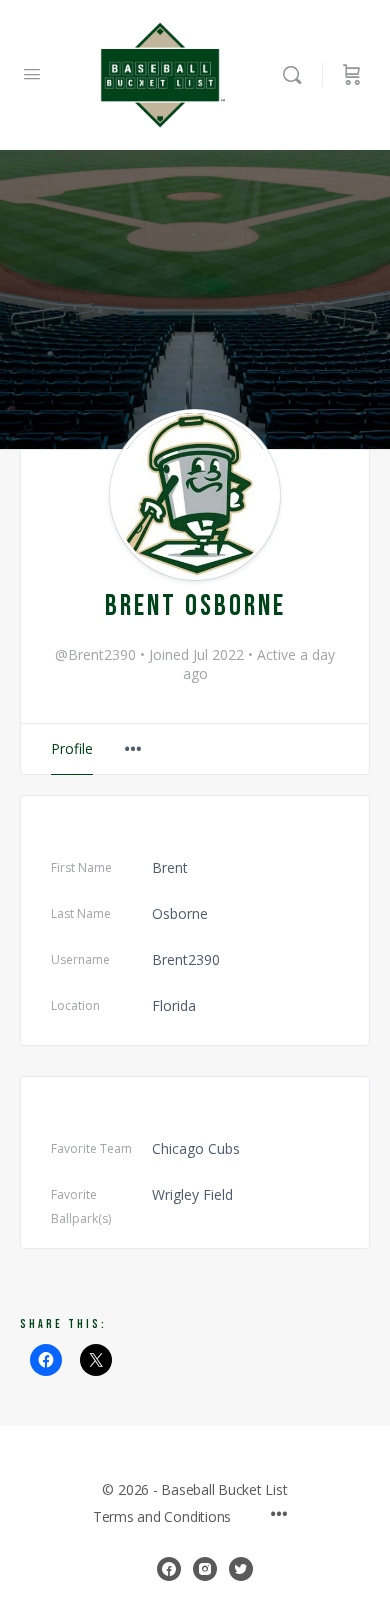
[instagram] (205, 1569)
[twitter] (241, 1569)
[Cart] (352, 75)
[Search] (297, 75)
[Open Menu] (32, 73)
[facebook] (169, 1569)
